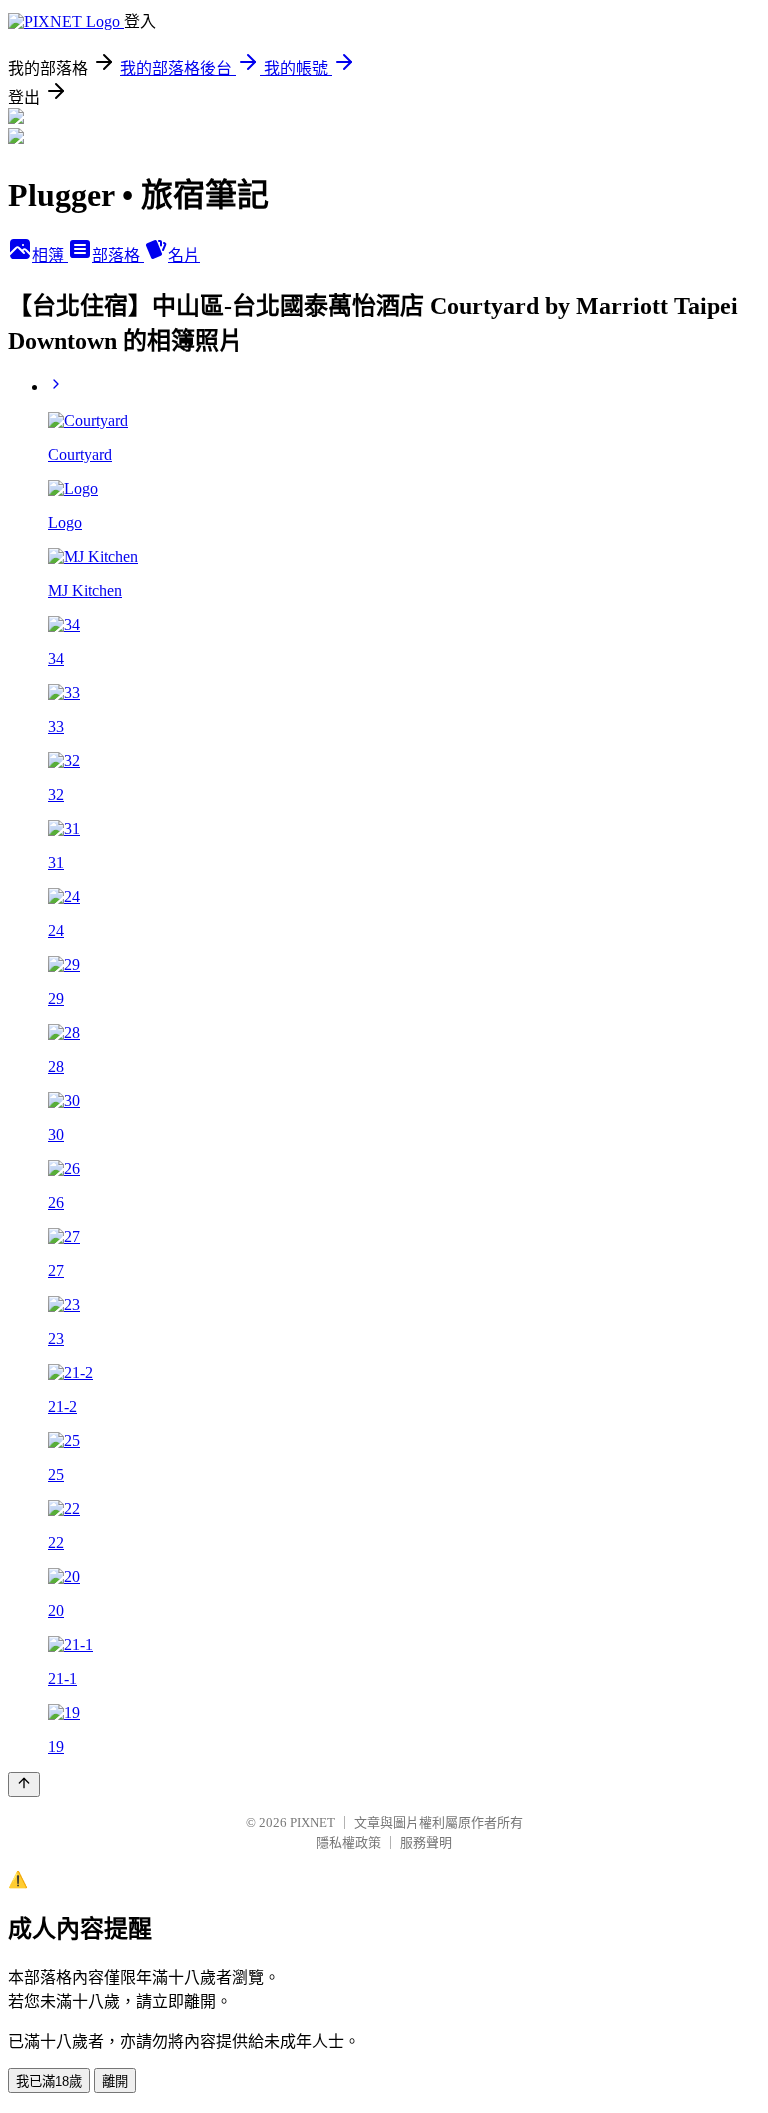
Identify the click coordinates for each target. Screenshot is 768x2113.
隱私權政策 (348, 1842)
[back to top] (24, 1784)
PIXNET (312, 1822)
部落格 (118, 255)
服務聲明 (426, 1842)
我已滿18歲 (49, 2081)
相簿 (50, 255)
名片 (184, 255)
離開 (115, 2081)
